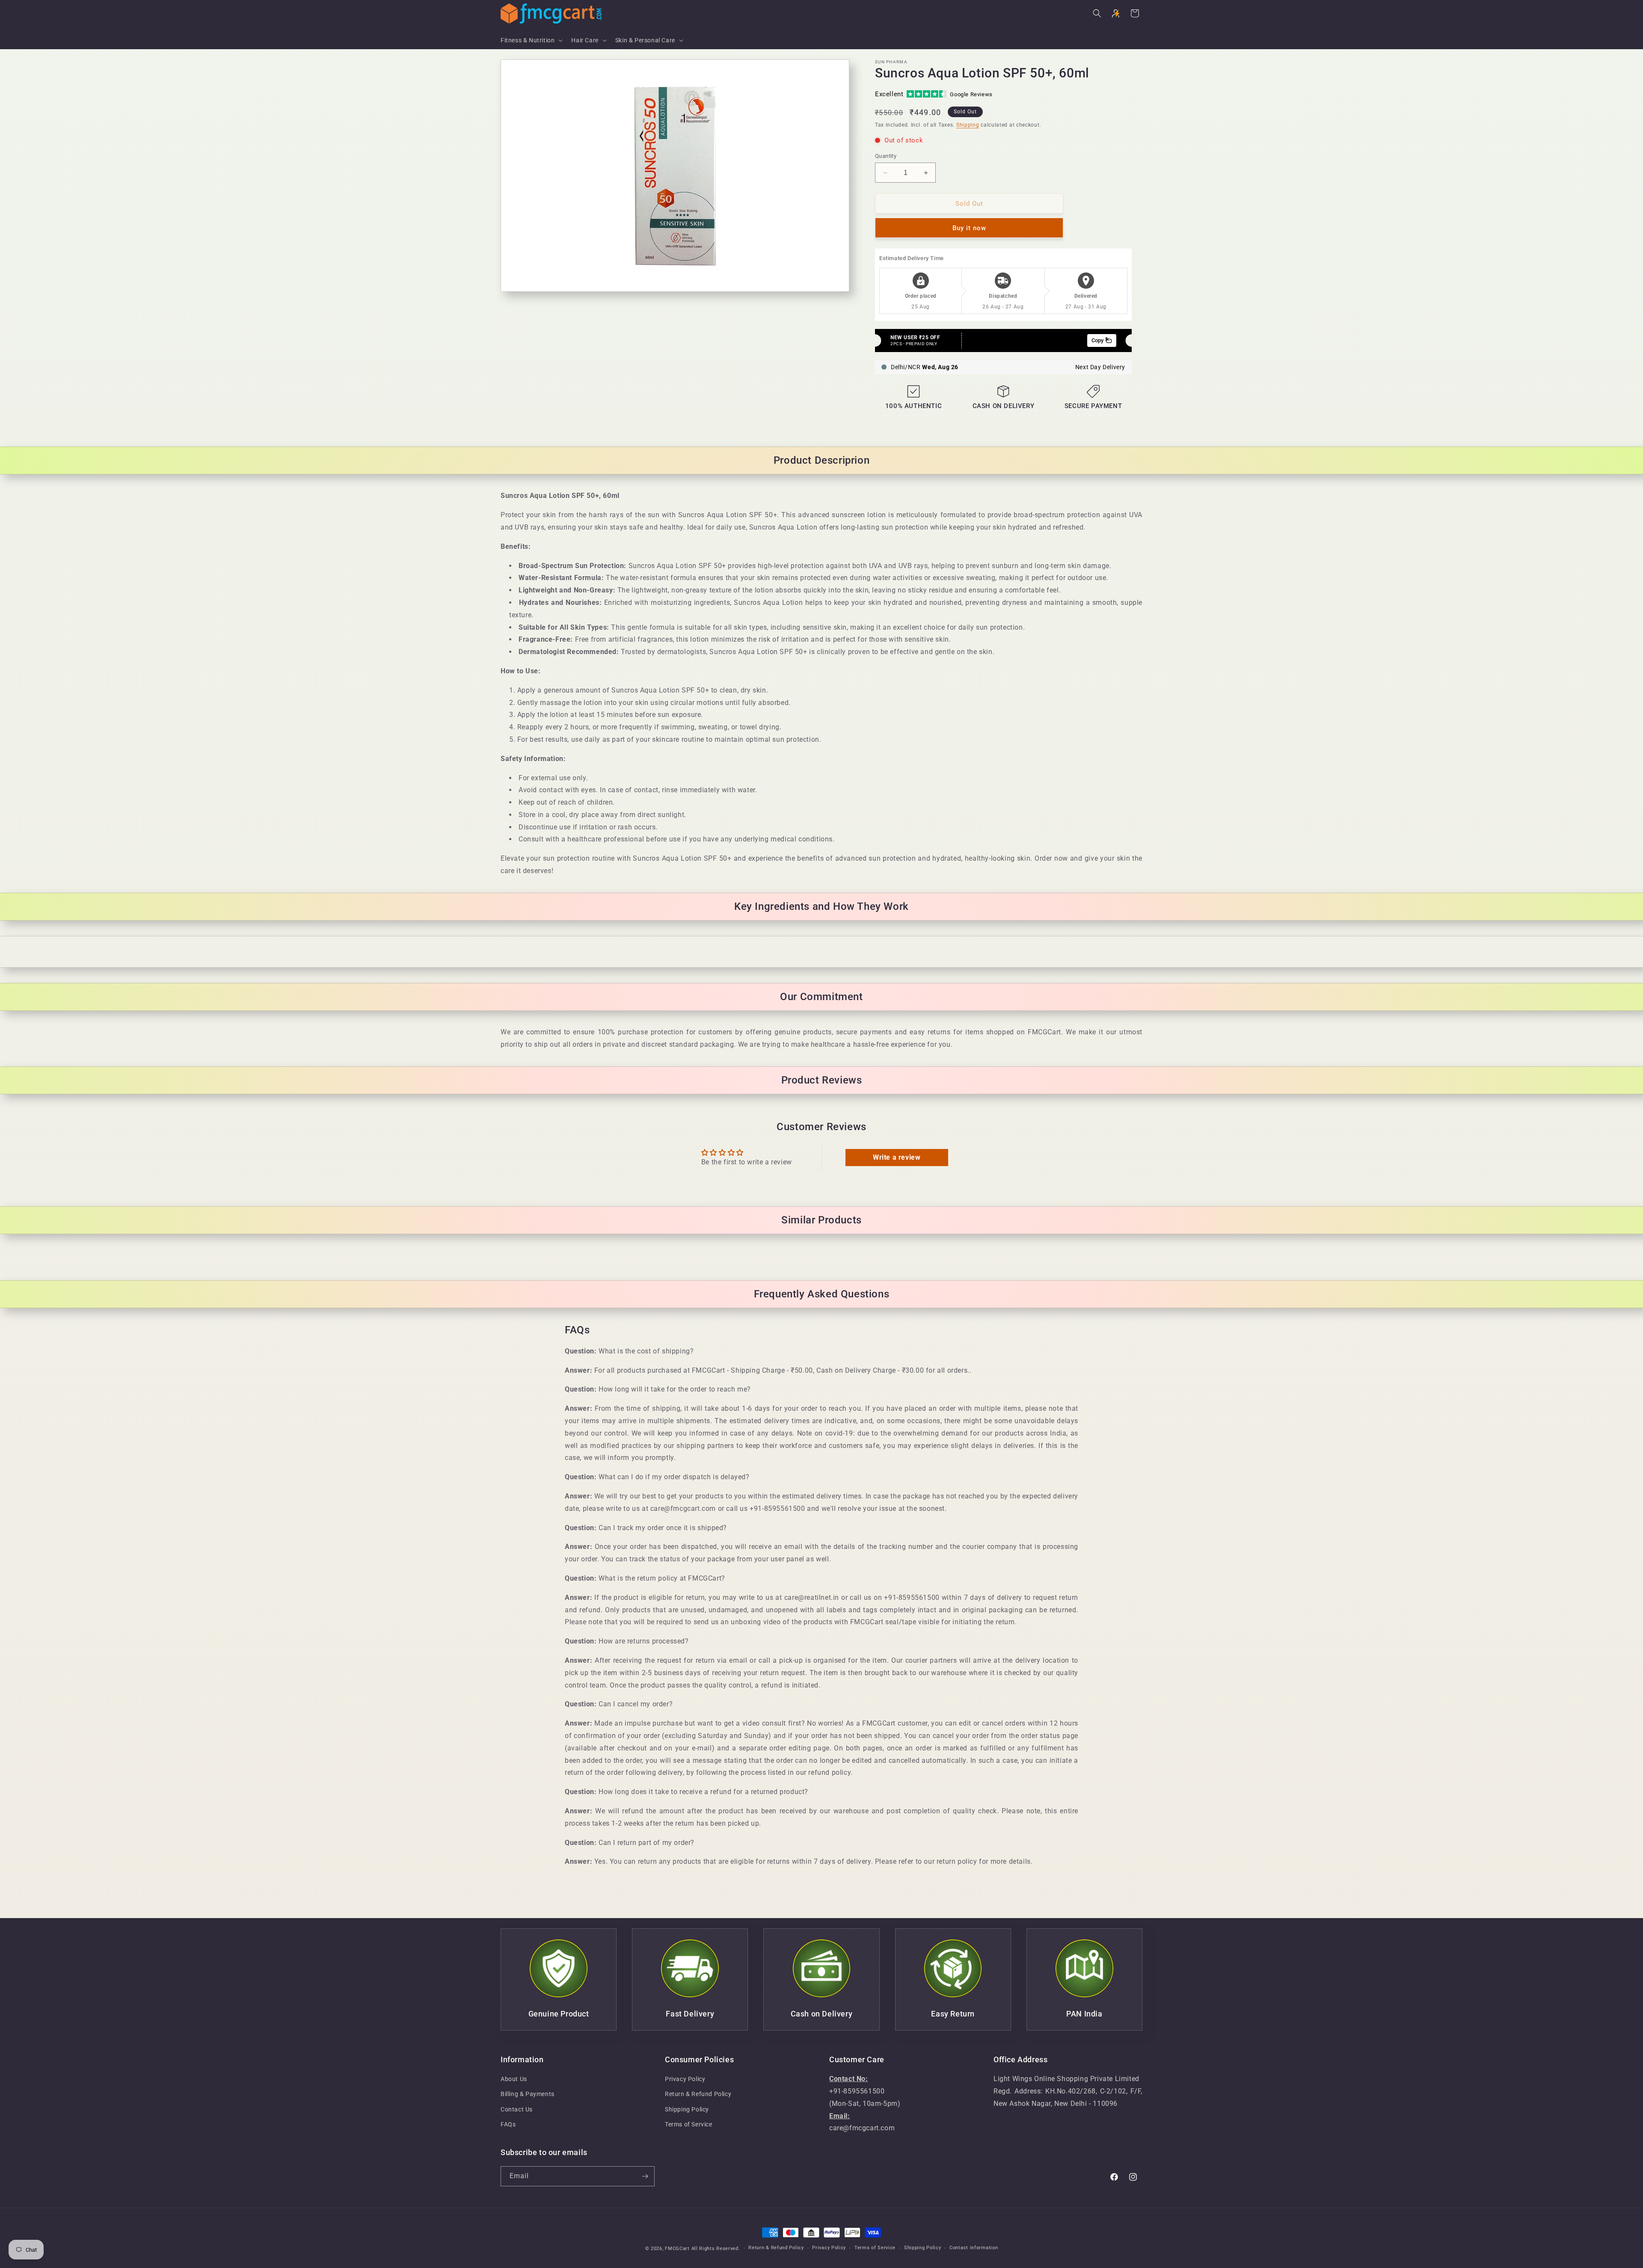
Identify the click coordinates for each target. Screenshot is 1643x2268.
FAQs (508, 2124)
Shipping (968, 125)
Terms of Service (689, 2124)
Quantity (886, 156)
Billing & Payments (528, 2094)
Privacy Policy (685, 2079)
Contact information (974, 2248)
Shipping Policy (687, 2109)
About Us (514, 2079)
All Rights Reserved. (716, 2249)
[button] (531, 40)
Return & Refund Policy (698, 2094)
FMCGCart (677, 2249)
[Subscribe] (645, 2176)
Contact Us (517, 2109)
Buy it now (969, 228)
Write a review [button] (897, 1157)
